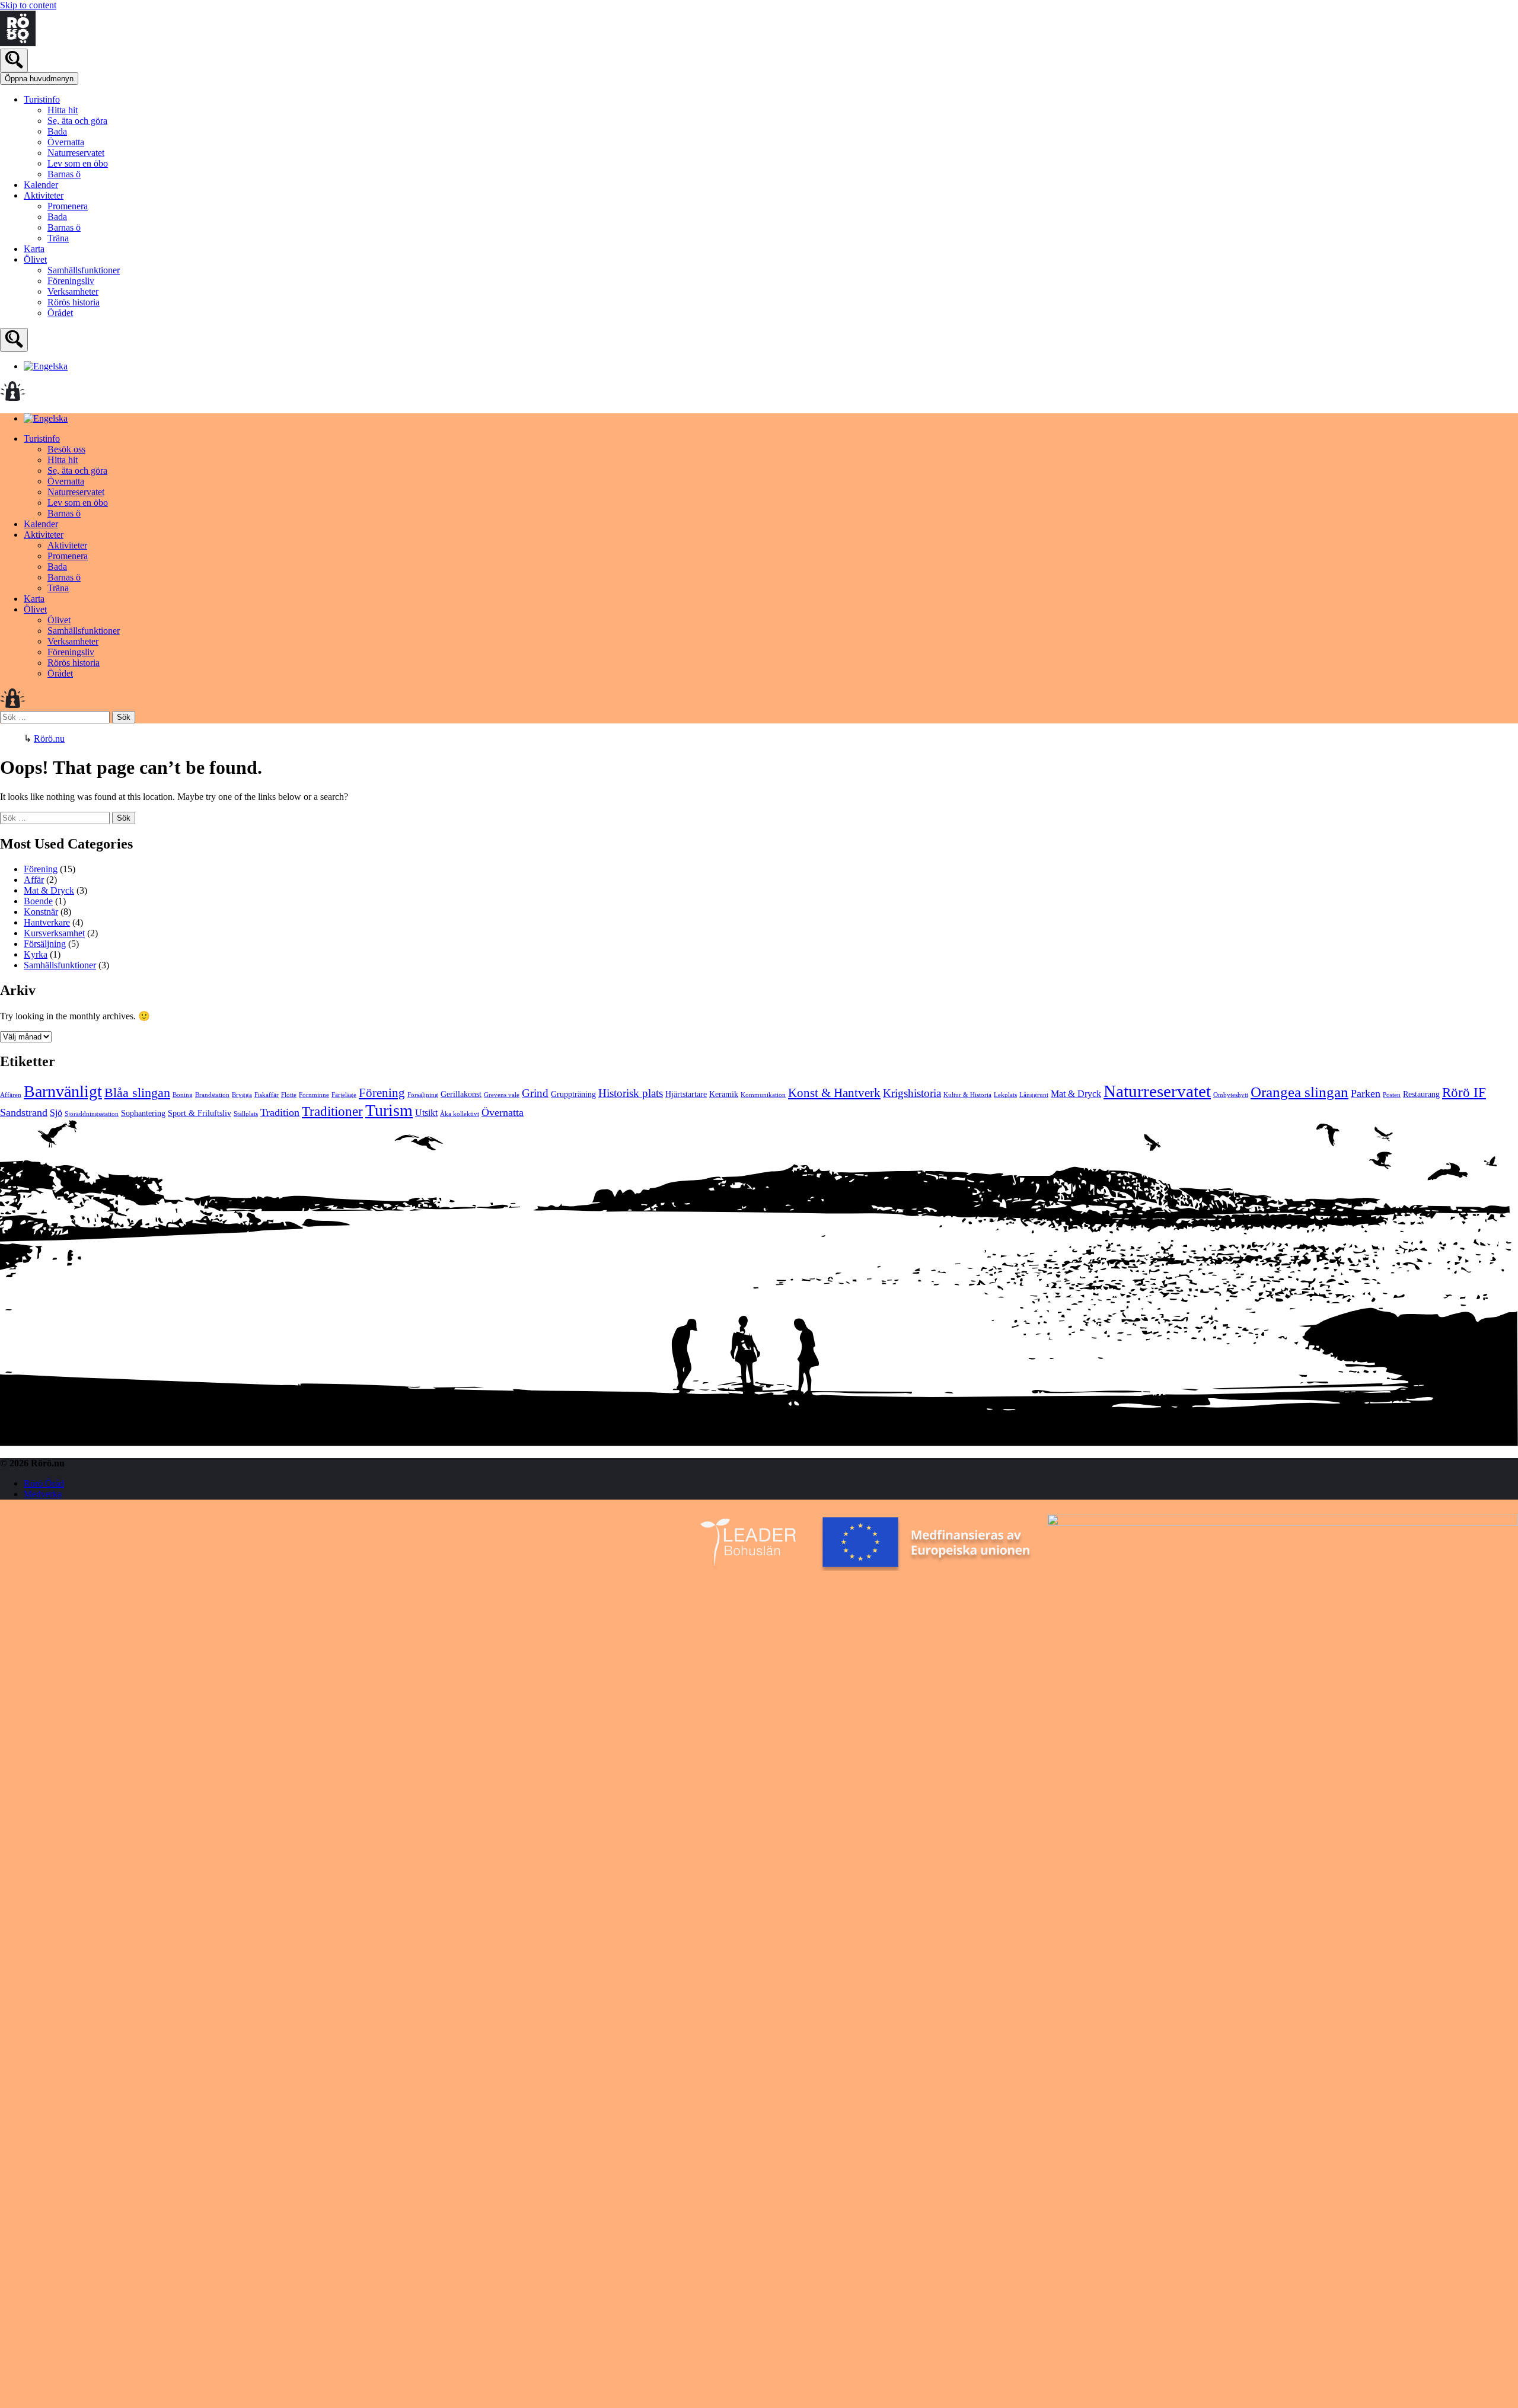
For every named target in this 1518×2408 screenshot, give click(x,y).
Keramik (724, 1094)
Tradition (280, 1112)
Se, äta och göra (77, 121)
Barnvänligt (63, 1091)
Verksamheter (73, 291)
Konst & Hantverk (834, 1093)
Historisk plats (631, 1093)
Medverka (43, 1494)
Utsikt (426, 1113)
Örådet (60, 313)
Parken (1366, 1093)
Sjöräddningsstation (92, 1114)
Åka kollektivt (460, 1114)
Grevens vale (502, 1095)
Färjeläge (344, 1095)
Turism (389, 1110)
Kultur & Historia (967, 1095)
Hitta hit (63, 110)
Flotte (289, 1095)
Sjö (56, 1113)
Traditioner (332, 1111)
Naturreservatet (76, 153)
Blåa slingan (137, 1093)
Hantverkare (47, 922)
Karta (34, 249)
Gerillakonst (461, 1094)
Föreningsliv (71, 281)
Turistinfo (42, 99)
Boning (183, 1095)
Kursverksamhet (54, 933)
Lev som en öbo (78, 163)
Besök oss (66, 449)
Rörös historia (74, 302)
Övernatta (66, 142)
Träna (58, 238)
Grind (535, 1093)
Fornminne (314, 1095)
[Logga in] (13, 398)
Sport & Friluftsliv (200, 1113)
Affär (34, 880)
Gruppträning (573, 1094)
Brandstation (212, 1095)
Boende (38, 901)
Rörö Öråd (44, 1483)
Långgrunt (1034, 1095)
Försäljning (45, 944)
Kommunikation (763, 1095)
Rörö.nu (49, 739)
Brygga (242, 1095)
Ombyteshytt (1231, 1095)
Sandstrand (24, 1112)
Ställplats (246, 1114)
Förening (41, 869)
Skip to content (28, 5)
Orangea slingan (1299, 1092)
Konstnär (41, 912)
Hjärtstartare (686, 1094)
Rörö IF (1464, 1093)
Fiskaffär (267, 1095)
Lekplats (1005, 1095)
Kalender (41, 185)
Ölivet (35, 259)
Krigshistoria (912, 1093)
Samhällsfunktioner (84, 270)
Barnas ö (64, 174)
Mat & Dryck (49, 890)
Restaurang (1421, 1094)
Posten (1392, 1095)
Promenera (68, 206)
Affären (11, 1095)
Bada (57, 131)
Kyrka (36, 954)
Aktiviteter (44, 195)
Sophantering (143, 1113)
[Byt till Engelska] (46, 366)
